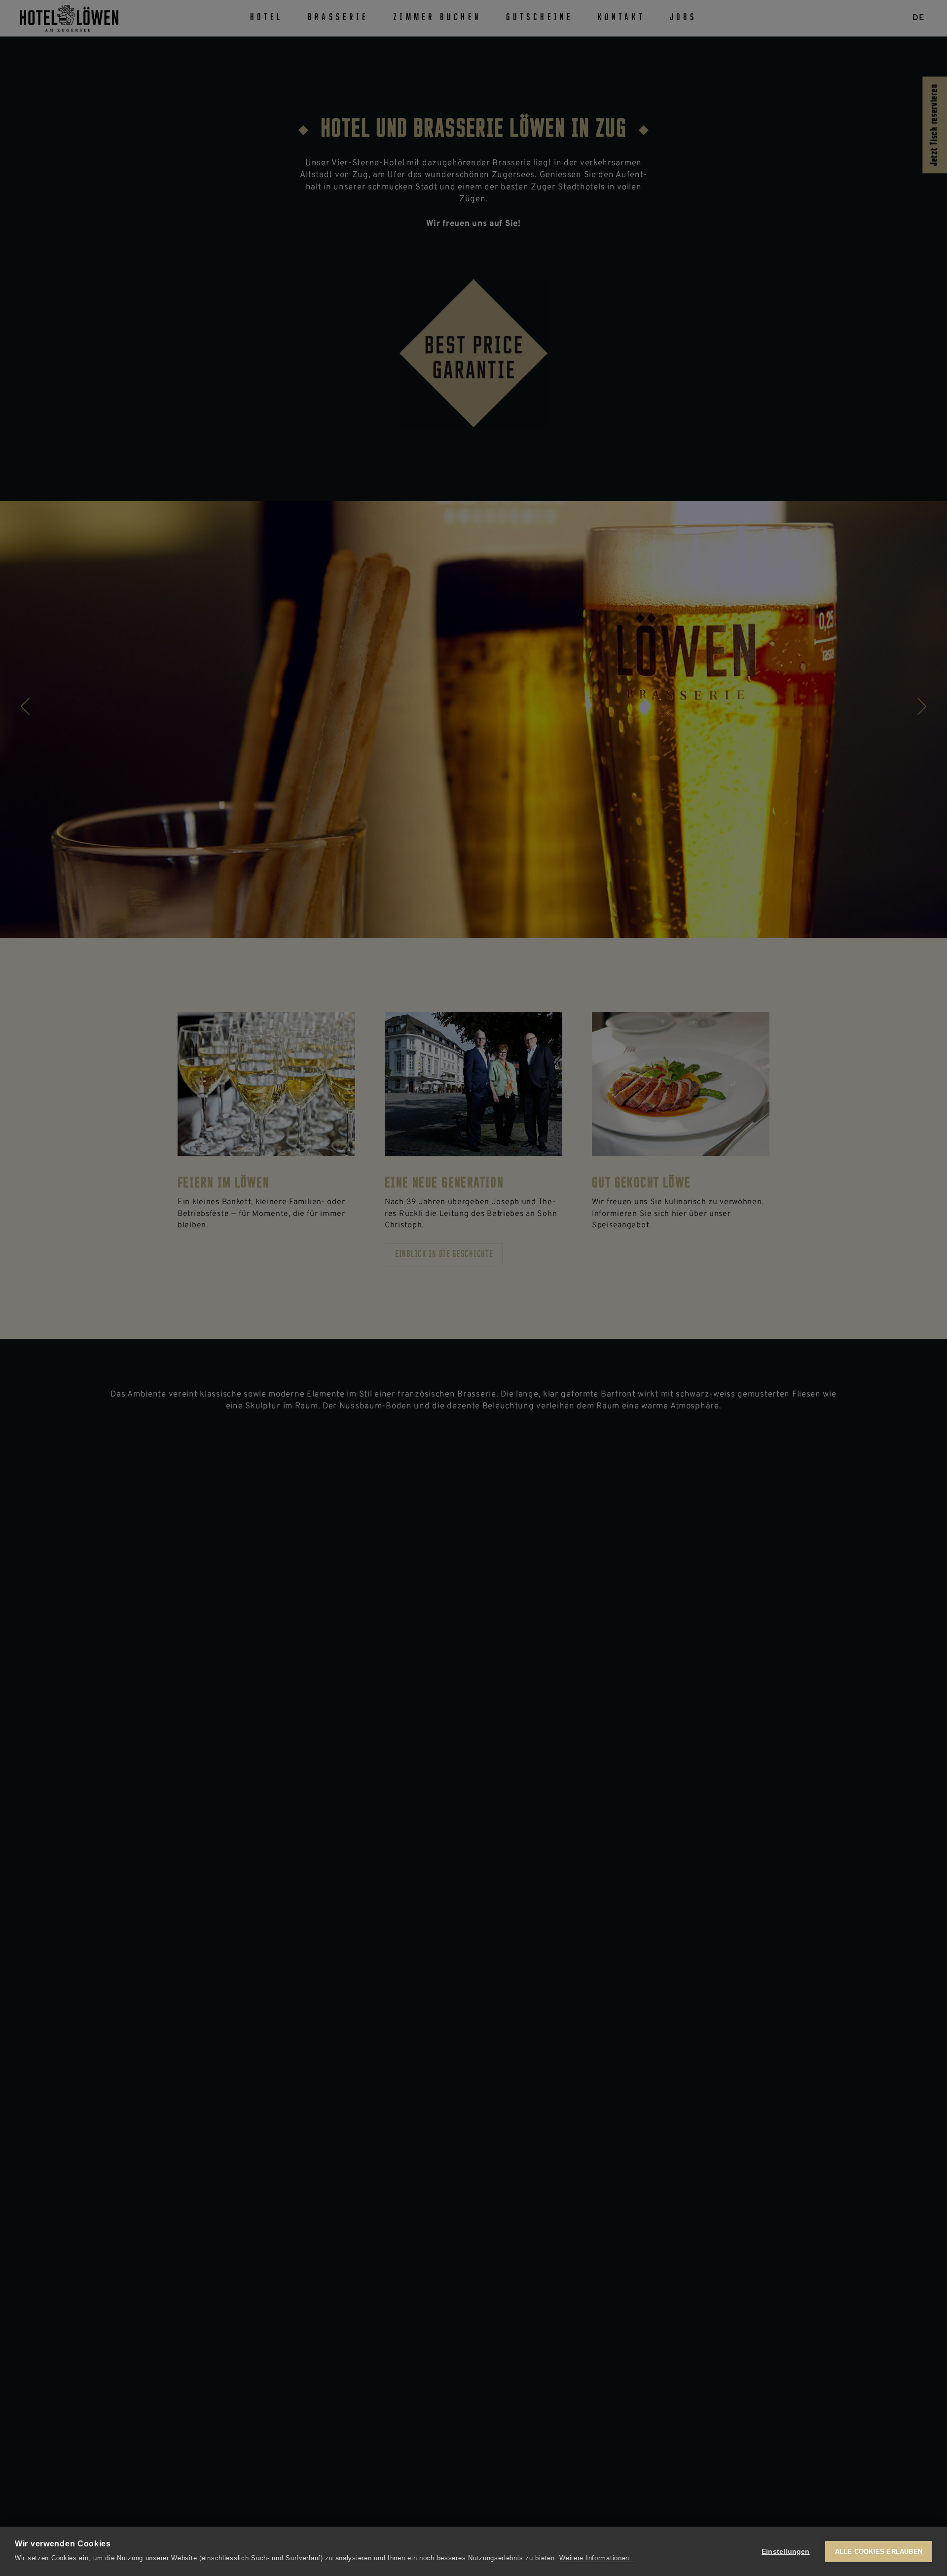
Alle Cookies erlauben (879, 2552)
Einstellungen (786, 2552)
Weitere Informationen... (598, 2558)
